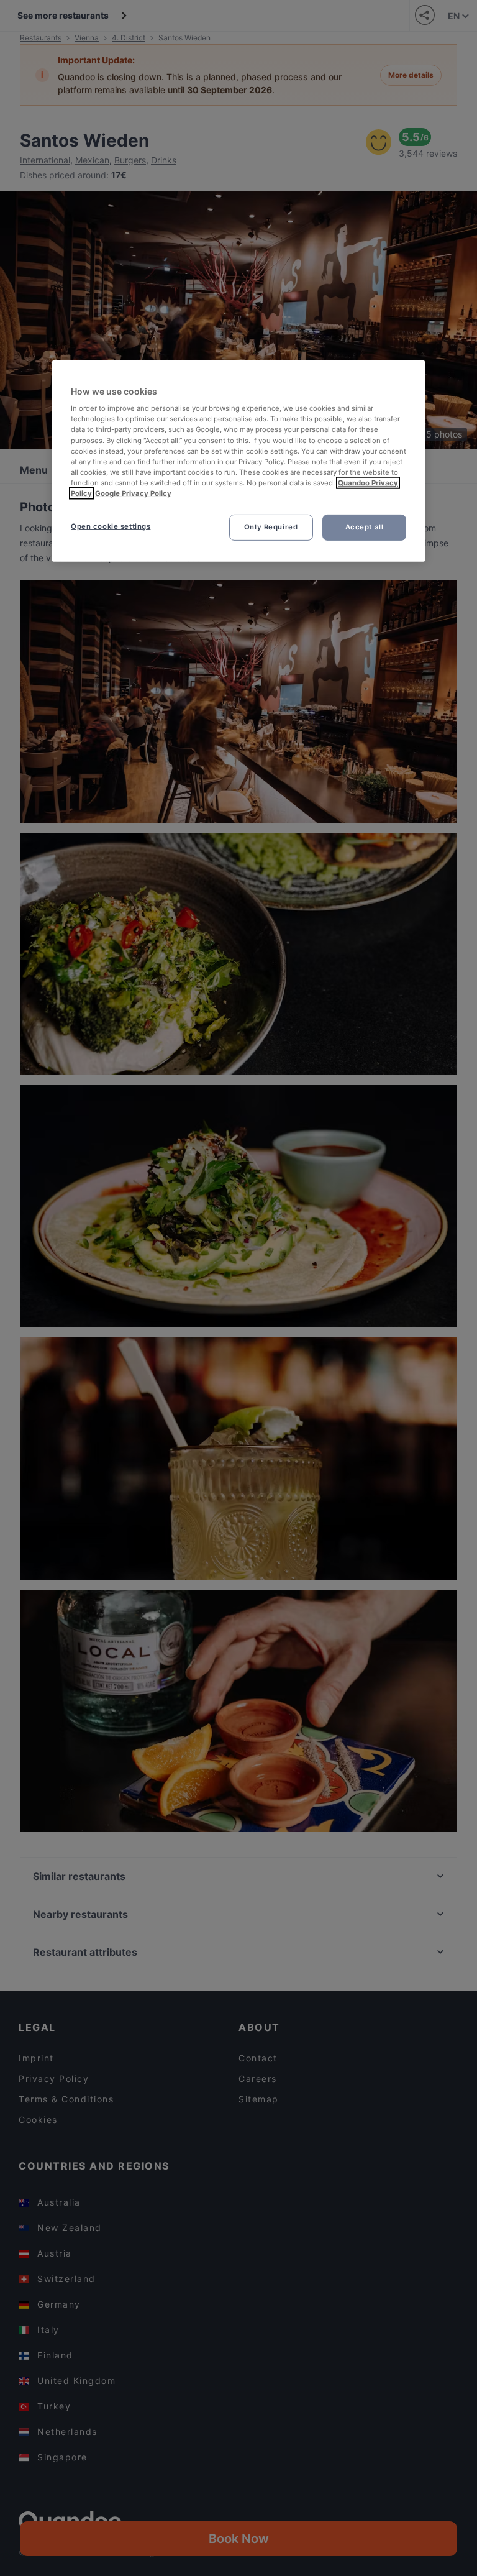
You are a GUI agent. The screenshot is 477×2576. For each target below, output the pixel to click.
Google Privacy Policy (133, 493)
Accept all (365, 527)
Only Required (271, 527)
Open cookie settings (111, 526)
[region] (238, 461)
